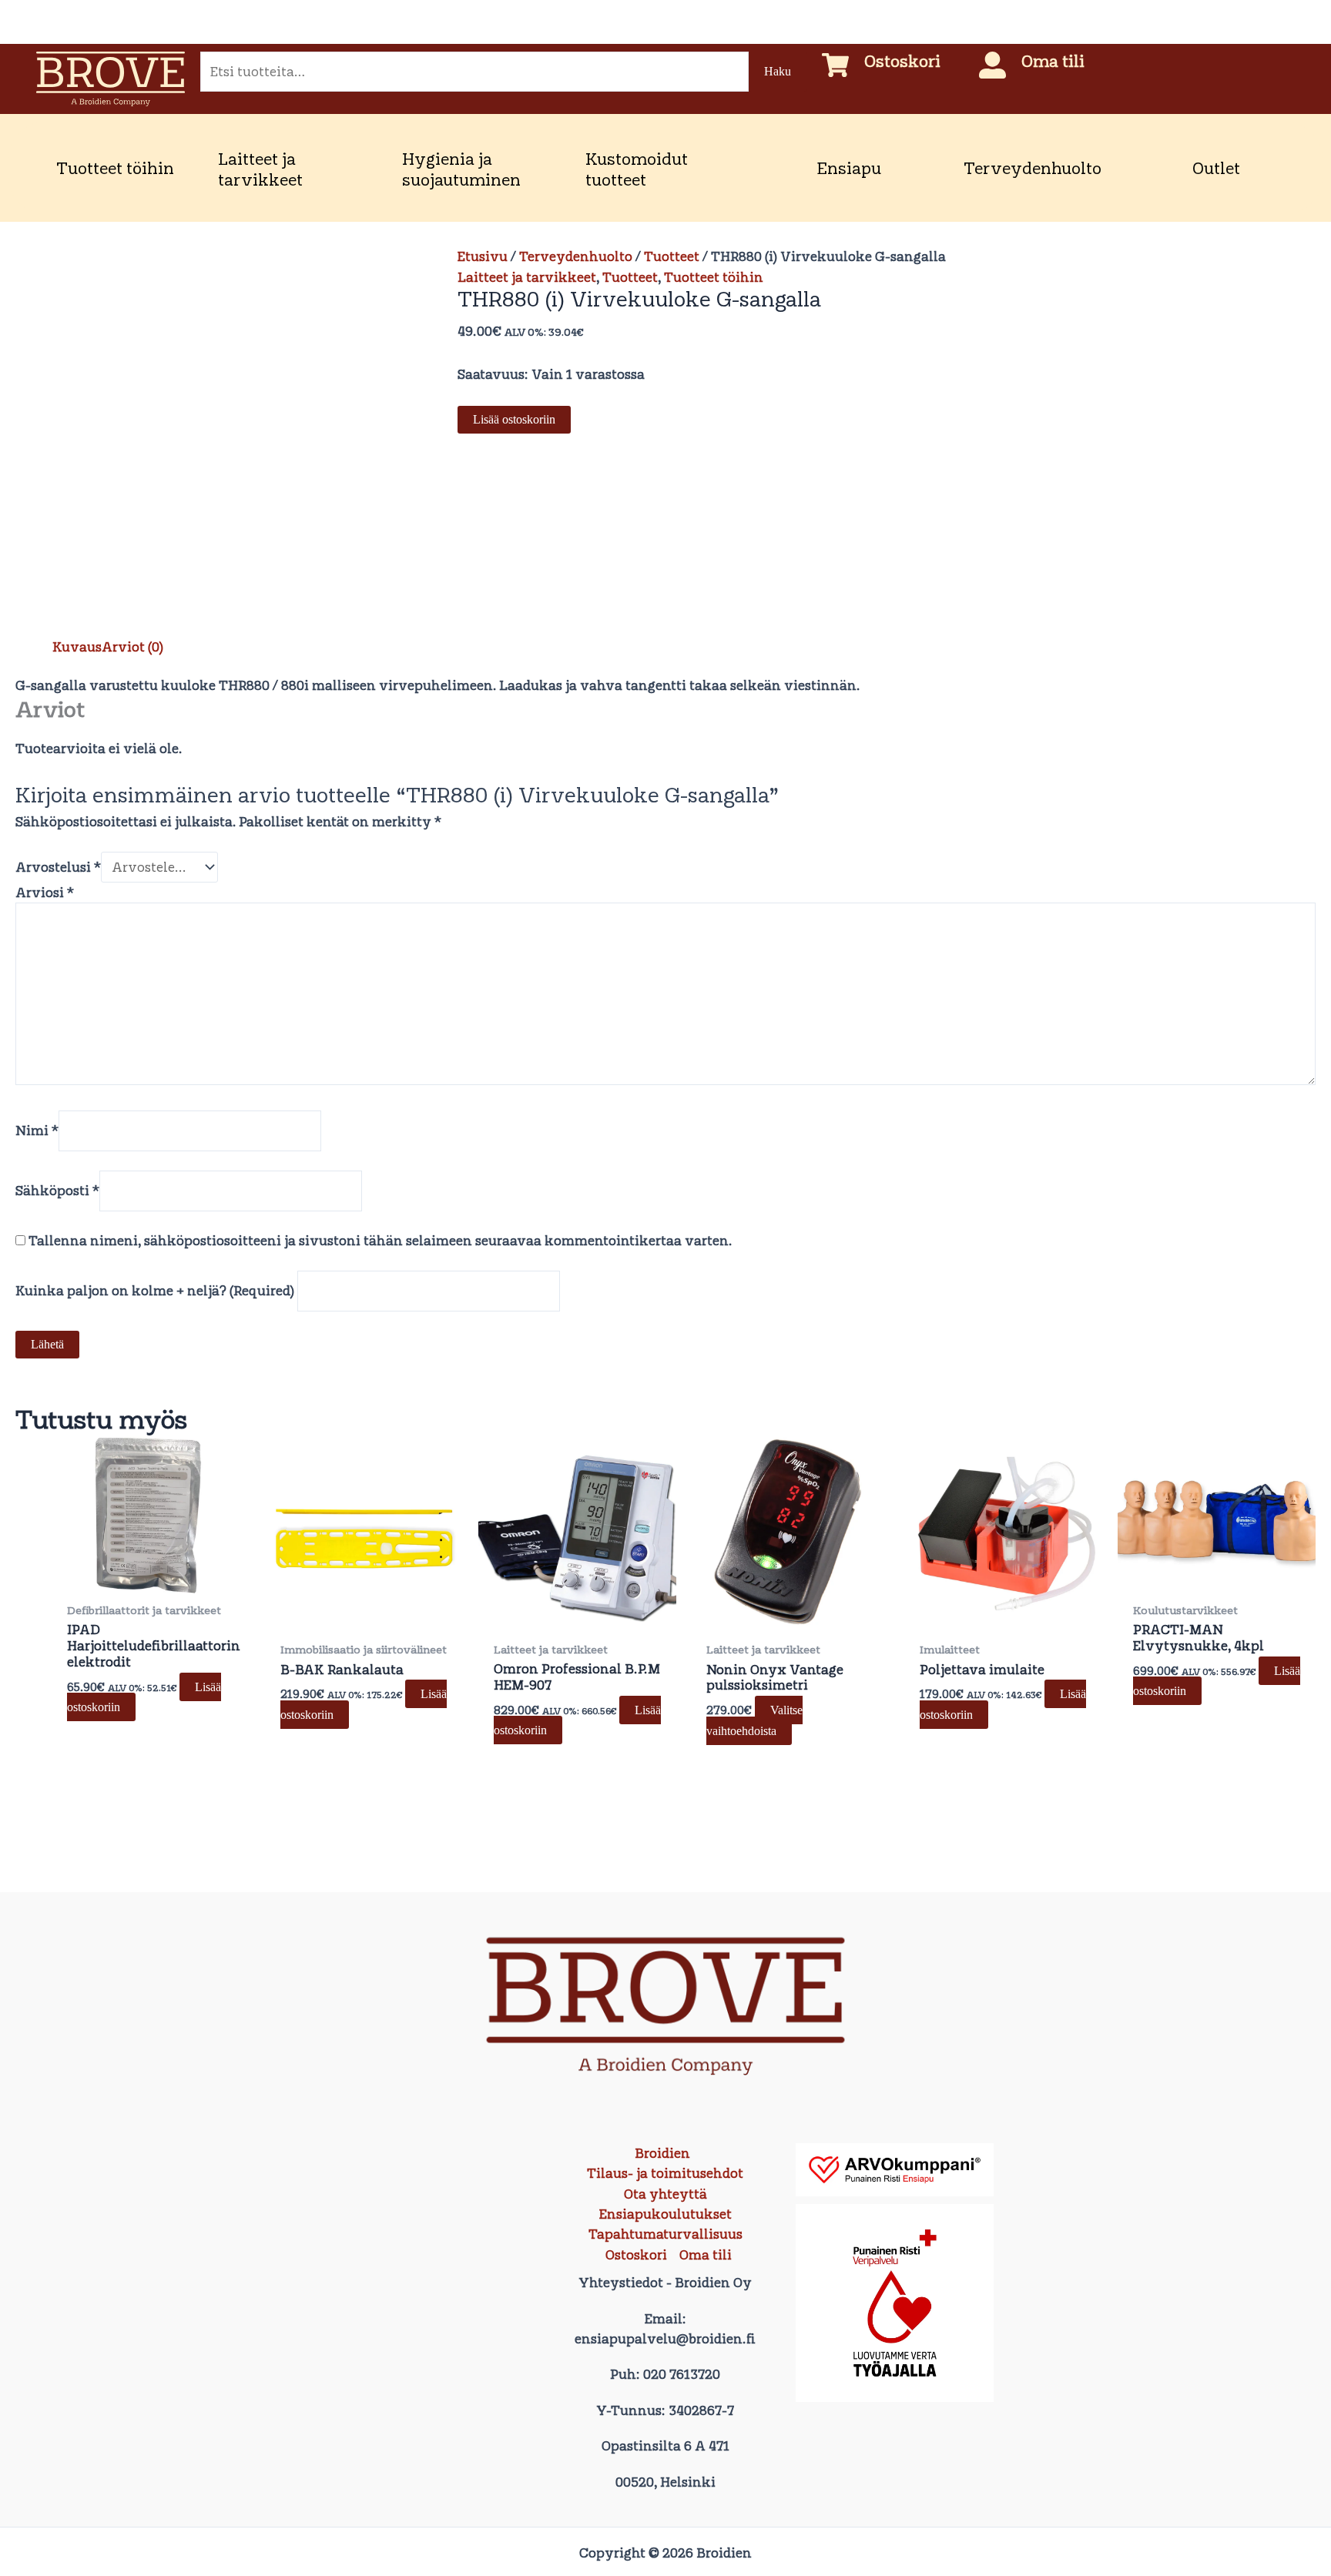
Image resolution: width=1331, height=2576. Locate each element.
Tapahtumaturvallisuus (665, 2234)
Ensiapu (849, 168)
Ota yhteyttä (665, 2194)
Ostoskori (902, 61)
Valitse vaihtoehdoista (754, 1720)
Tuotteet (672, 256)
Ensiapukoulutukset (665, 2214)
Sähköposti (57, 1191)
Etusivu (483, 256)
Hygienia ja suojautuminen (461, 169)
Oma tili (1053, 61)
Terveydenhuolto (1033, 168)
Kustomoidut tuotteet (637, 169)
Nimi (37, 1131)
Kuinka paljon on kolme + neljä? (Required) (155, 1291)
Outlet (1216, 168)
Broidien (662, 2153)
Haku (778, 71)
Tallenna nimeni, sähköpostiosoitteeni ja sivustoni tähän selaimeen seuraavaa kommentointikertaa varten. (381, 1241)
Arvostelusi (58, 867)
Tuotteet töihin (115, 168)
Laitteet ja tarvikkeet (260, 169)
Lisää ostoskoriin (514, 419)
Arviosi (45, 893)
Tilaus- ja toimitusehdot (665, 2173)
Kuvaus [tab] (77, 647)
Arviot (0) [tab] (132, 647)
